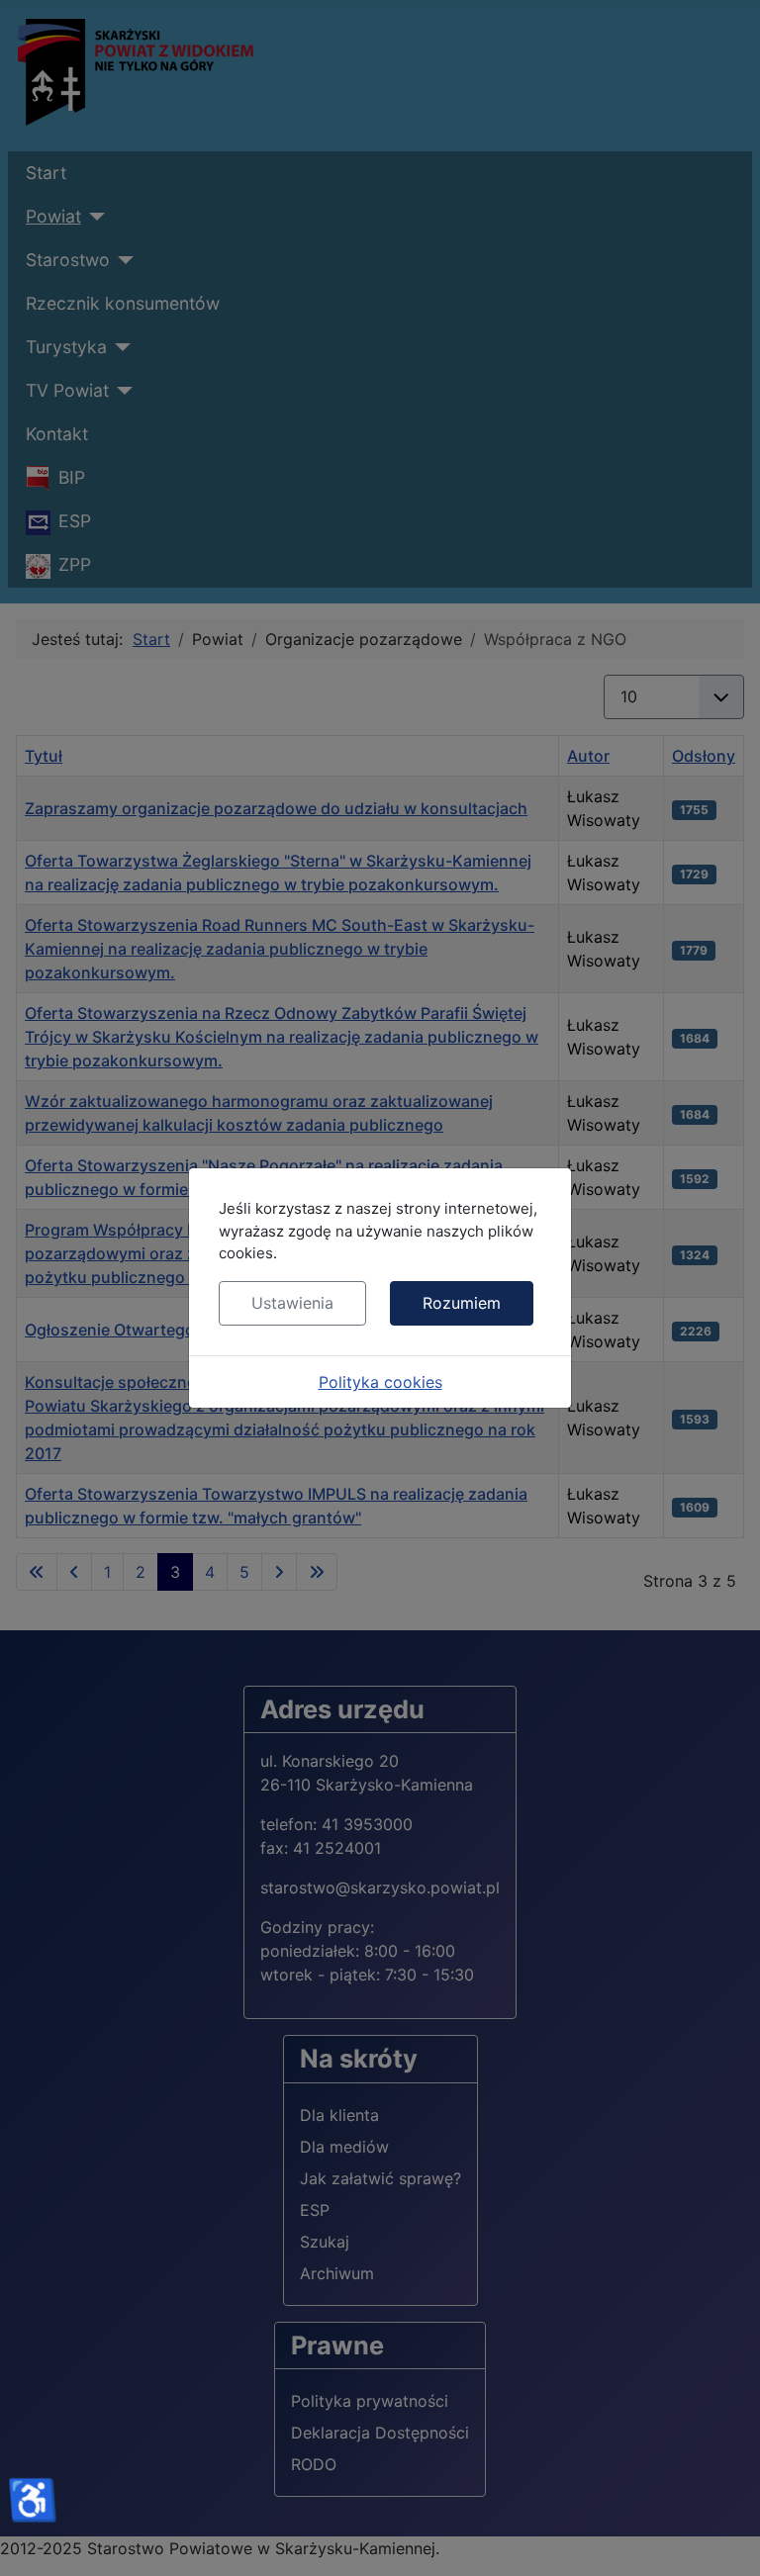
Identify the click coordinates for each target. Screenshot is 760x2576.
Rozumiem (462, 1303)
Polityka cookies (380, 1382)
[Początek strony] (725, 2539)
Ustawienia (292, 1303)
